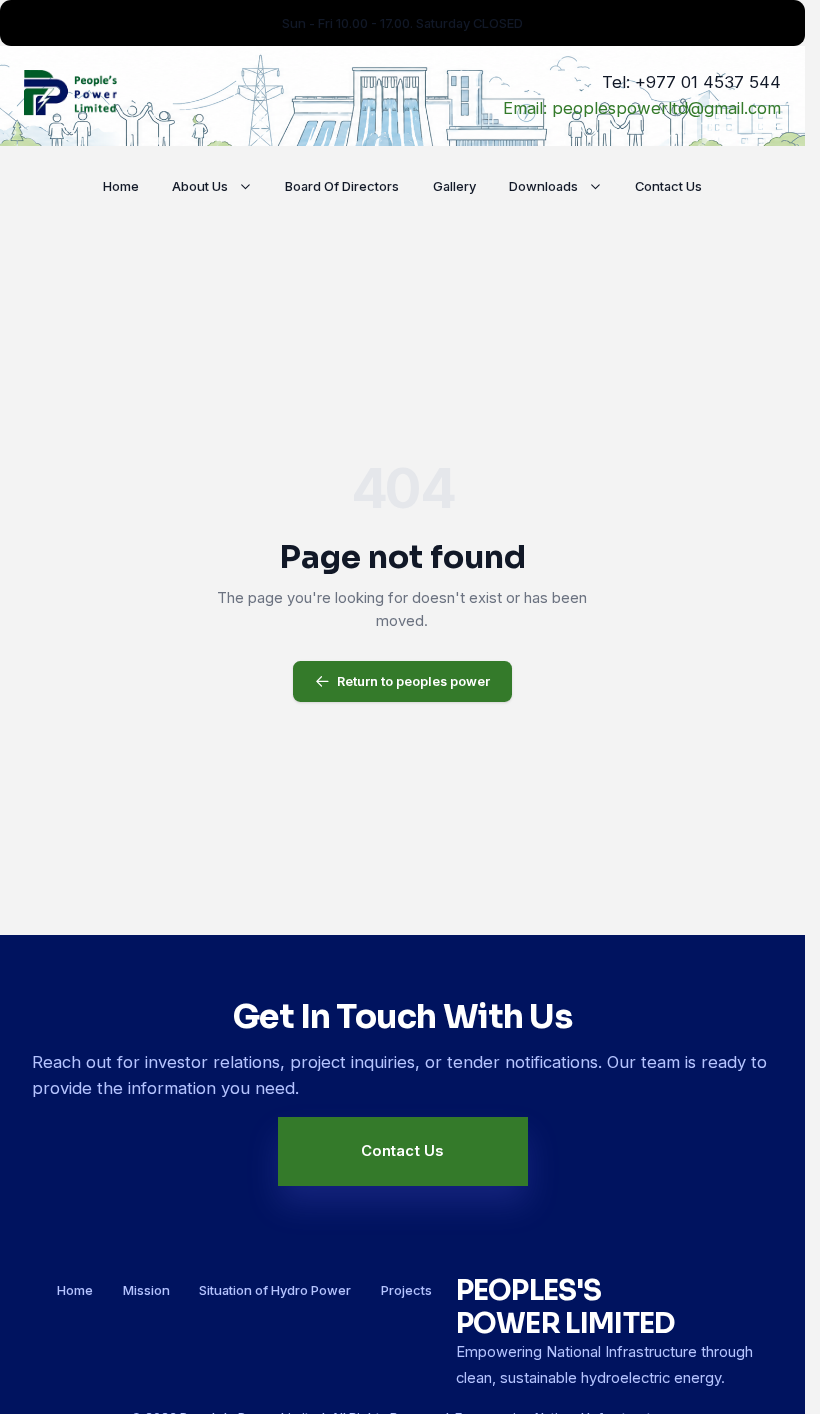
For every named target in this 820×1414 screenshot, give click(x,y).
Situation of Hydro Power (275, 1290)
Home (121, 186)
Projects (406, 1290)
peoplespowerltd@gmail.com (666, 108)
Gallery (454, 186)
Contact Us (668, 186)
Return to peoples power (413, 681)
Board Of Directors (342, 186)
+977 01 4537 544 (708, 82)
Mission (146, 1290)
